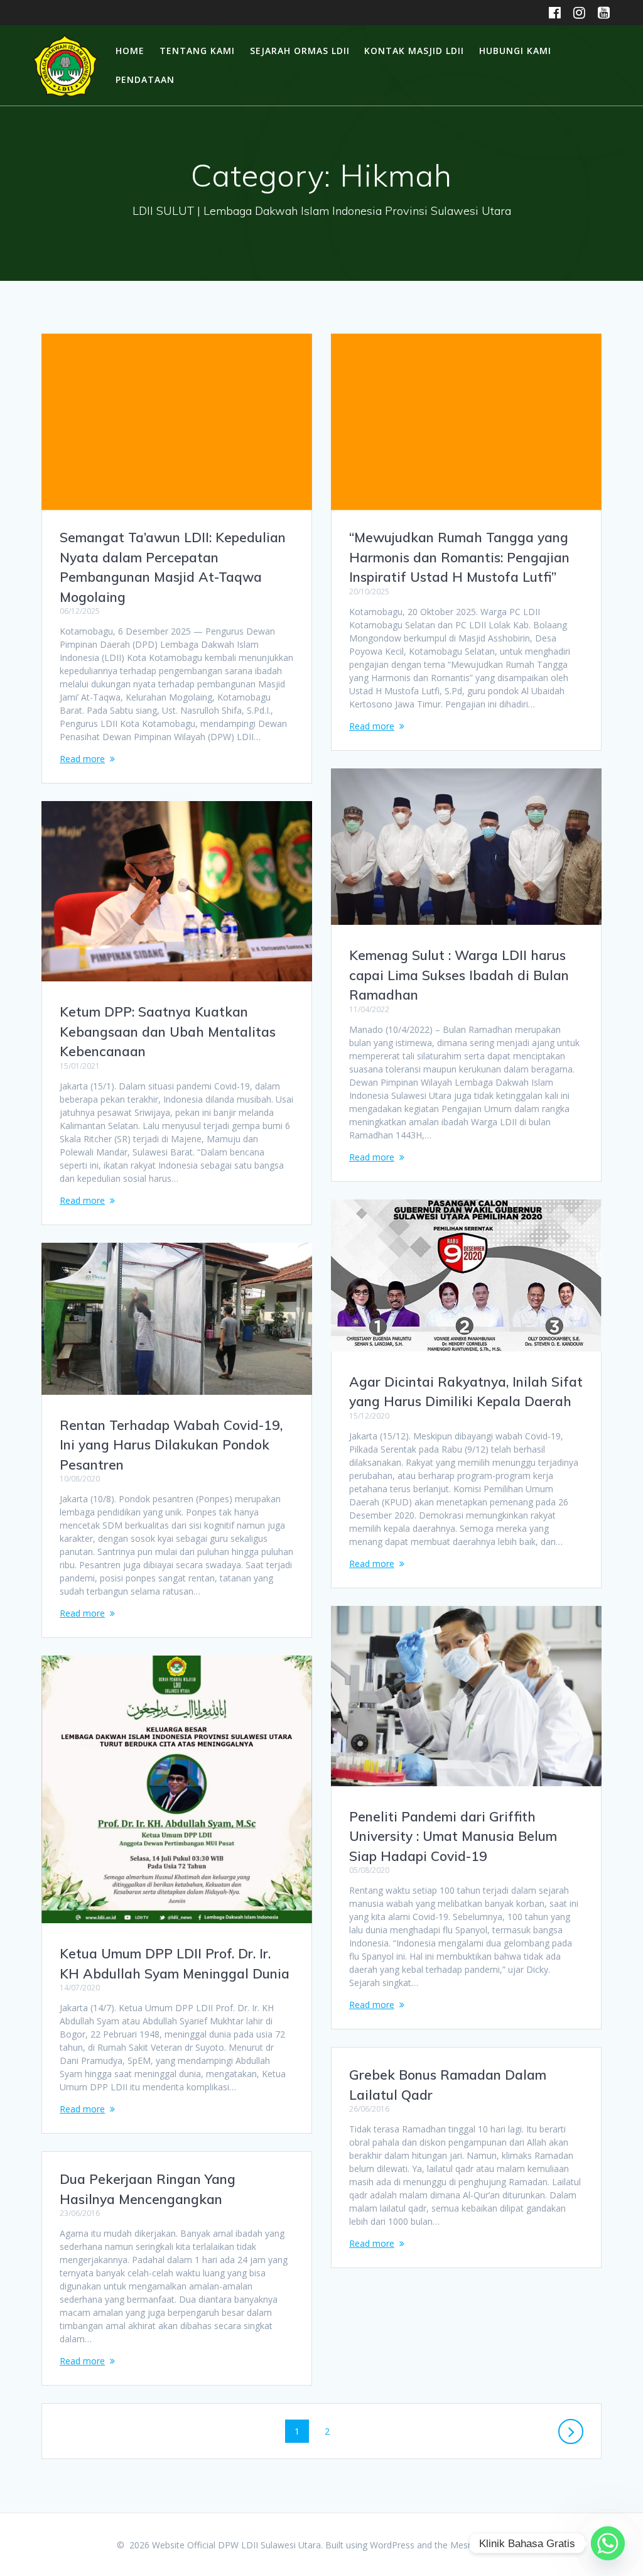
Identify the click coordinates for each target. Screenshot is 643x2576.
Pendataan (145, 79)
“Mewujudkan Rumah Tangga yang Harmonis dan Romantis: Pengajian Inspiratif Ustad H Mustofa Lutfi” (459, 557)
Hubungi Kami (515, 51)
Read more (82, 759)
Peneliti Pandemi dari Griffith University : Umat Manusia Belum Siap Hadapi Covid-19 (453, 1836)
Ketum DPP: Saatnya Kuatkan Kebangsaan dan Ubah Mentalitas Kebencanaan (168, 1031)
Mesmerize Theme (489, 2545)
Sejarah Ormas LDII (300, 51)
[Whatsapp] (608, 2543)
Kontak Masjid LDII (414, 51)
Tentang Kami (197, 51)
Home (130, 51)
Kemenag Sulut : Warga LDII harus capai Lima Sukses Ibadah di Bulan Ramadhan (459, 975)
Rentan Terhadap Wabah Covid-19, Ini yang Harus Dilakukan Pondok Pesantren (171, 1445)
